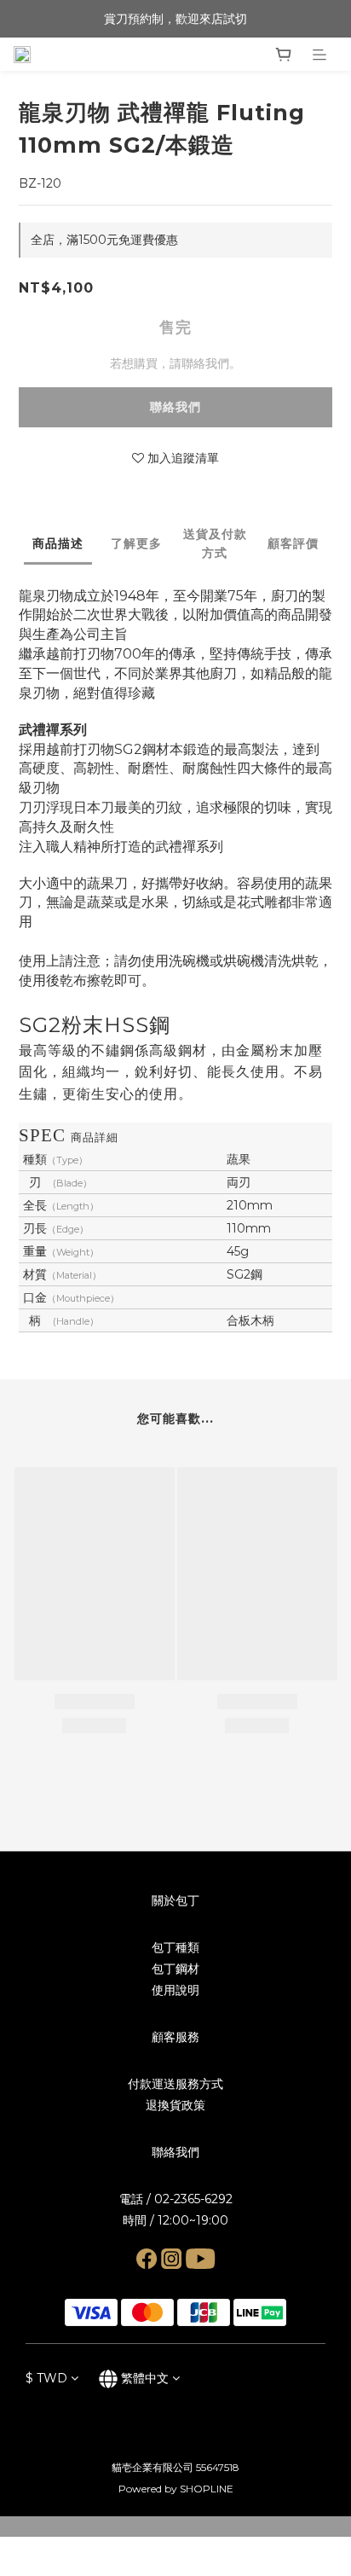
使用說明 (175, 1990)
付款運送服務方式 (175, 2084)
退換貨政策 (175, 2105)
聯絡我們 (175, 407)
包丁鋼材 (175, 1969)
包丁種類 (175, 1947)
